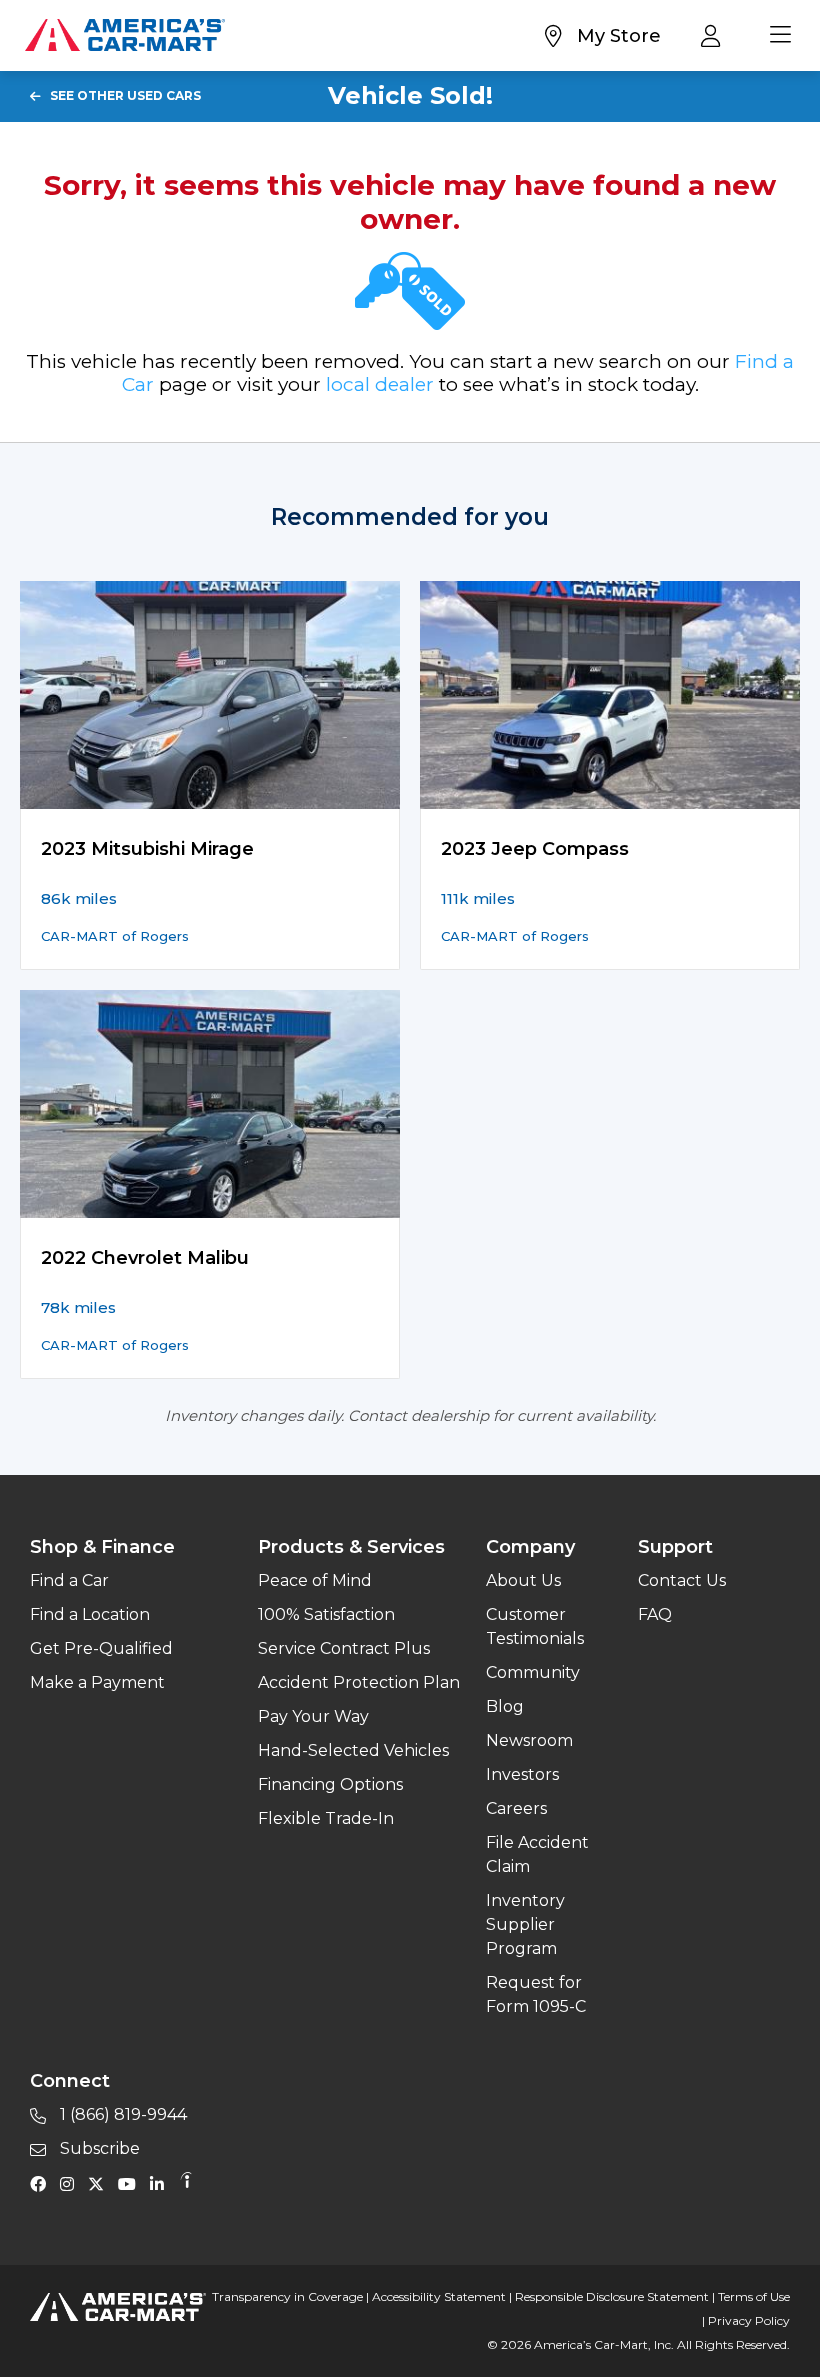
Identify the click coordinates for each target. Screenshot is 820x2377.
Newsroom (529, 1740)
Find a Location (90, 1614)
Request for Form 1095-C (536, 1994)
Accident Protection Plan (359, 1682)
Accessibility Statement (439, 2296)
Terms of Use (754, 2296)
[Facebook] (43, 2183)
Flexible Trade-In (326, 1818)
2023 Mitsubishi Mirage (147, 849)
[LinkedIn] (162, 2183)
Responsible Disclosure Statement (612, 2296)
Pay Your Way (313, 1716)
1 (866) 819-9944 (121, 2114)
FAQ (655, 1614)
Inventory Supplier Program (525, 1924)
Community (533, 1672)
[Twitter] (101, 2183)
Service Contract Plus (344, 1648)
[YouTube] (132, 2183)
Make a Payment (97, 1682)
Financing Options (330, 1784)
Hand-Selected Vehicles (353, 1750)
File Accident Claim (537, 1854)
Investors (522, 1774)
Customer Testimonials (535, 1626)
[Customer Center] (715, 35)
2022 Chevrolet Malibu (145, 1258)
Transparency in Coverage (287, 2296)
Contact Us (682, 1580)
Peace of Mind (315, 1580)
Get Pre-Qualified (101, 1648)
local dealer (380, 384)
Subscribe (98, 2148)
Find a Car (69, 1580)
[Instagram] (72, 2183)
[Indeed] (186, 2183)
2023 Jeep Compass (535, 849)
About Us (523, 1580)
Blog (505, 1706)
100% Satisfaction (326, 1614)
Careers (516, 1808)
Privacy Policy (749, 2320)
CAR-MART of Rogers (115, 936)
